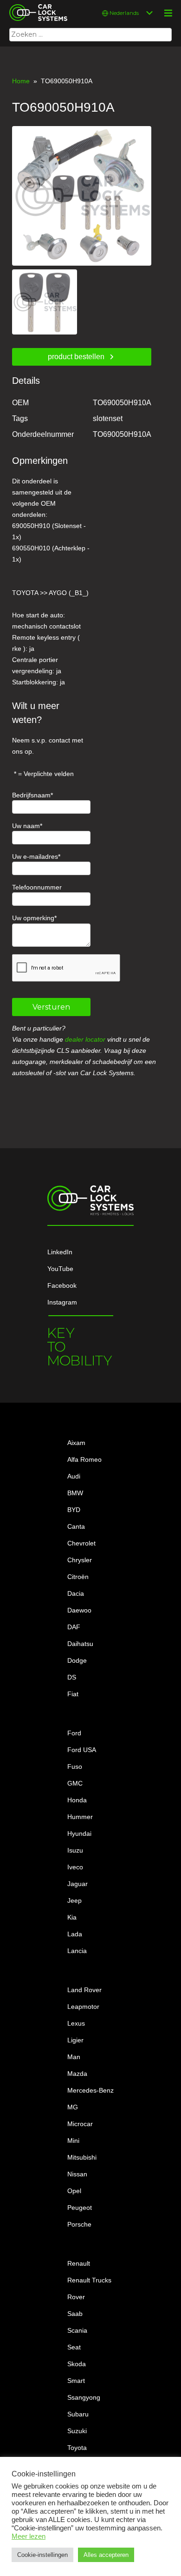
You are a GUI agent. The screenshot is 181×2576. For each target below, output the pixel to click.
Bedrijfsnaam (31, 795)
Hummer (80, 1817)
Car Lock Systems (36, 6)
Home (21, 81)
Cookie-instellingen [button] (42, 2555)
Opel (74, 2191)
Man (74, 2057)
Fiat (73, 1694)
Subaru (78, 2414)
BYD (74, 1510)
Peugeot (80, 2208)
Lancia (77, 1951)
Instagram (62, 1302)
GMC (75, 1783)
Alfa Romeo (84, 1459)
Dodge (77, 1660)
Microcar (80, 2124)
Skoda (77, 2364)
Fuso (75, 1766)
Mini (73, 2141)
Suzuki (77, 2431)
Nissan (77, 2174)
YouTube (60, 1269)
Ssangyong (84, 2397)
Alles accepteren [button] (106, 2555)
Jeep (74, 1900)
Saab (75, 2314)
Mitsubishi (82, 2157)
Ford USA (82, 1750)
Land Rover (84, 1990)
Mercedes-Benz (90, 2090)
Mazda (77, 2074)
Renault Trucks (89, 2280)
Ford (74, 1733)
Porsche (79, 2224)
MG (73, 2107)
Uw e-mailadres (35, 856)
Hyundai (79, 1833)
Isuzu (75, 1850)
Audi (74, 1476)
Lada (75, 1934)
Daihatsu (80, 1644)
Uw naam (26, 826)
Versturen (51, 1007)
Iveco (75, 1867)
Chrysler (80, 1560)
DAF (74, 1627)
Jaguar (78, 1884)
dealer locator (85, 1039)
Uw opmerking (33, 918)
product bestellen (76, 357)
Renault (79, 2263)
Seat (74, 2347)
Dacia (76, 1593)
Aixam (76, 1443)
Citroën (78, 1577)
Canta (76, 1526)
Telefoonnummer (37, 887)
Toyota (77, 2448)
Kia (72, 1917)
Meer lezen (29, 2536)
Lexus (76, 2023)
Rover (76, 2297)
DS (72, 1677)
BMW (75, 1493)
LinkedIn (60, 1252)
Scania (77, 2330)
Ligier (75, 2040)
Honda (77, 1800)
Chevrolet (81, 1543)
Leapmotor (83, 2007)
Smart (76, 2381)
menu (168, 13)
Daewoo (79, 1610)
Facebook (62, 1285)
